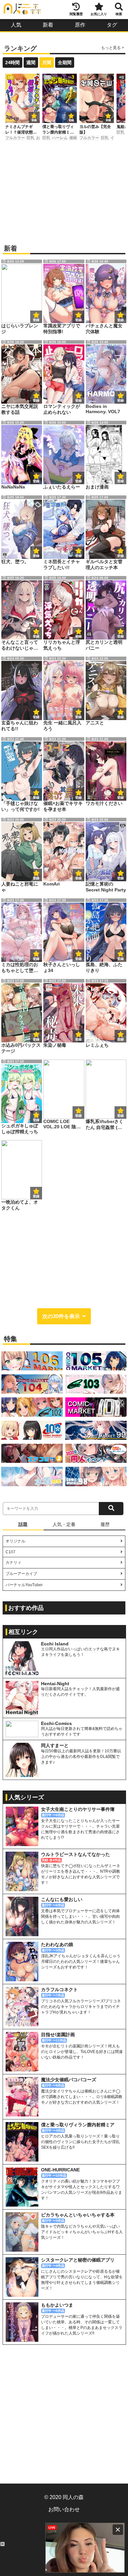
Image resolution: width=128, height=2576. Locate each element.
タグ (112, 25)
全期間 (65, 63)
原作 (80, 25)
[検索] (111, 1509)
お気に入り (99, 14)
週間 (31, 63)
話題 (23, 1524)
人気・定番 (64, 1524)
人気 (16, 25)
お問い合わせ (64, 2509)
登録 (34, 120)
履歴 (105, 1524)
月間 (47, 63)
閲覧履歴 (76, 14)
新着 (48, 25)
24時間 (12, 63)
